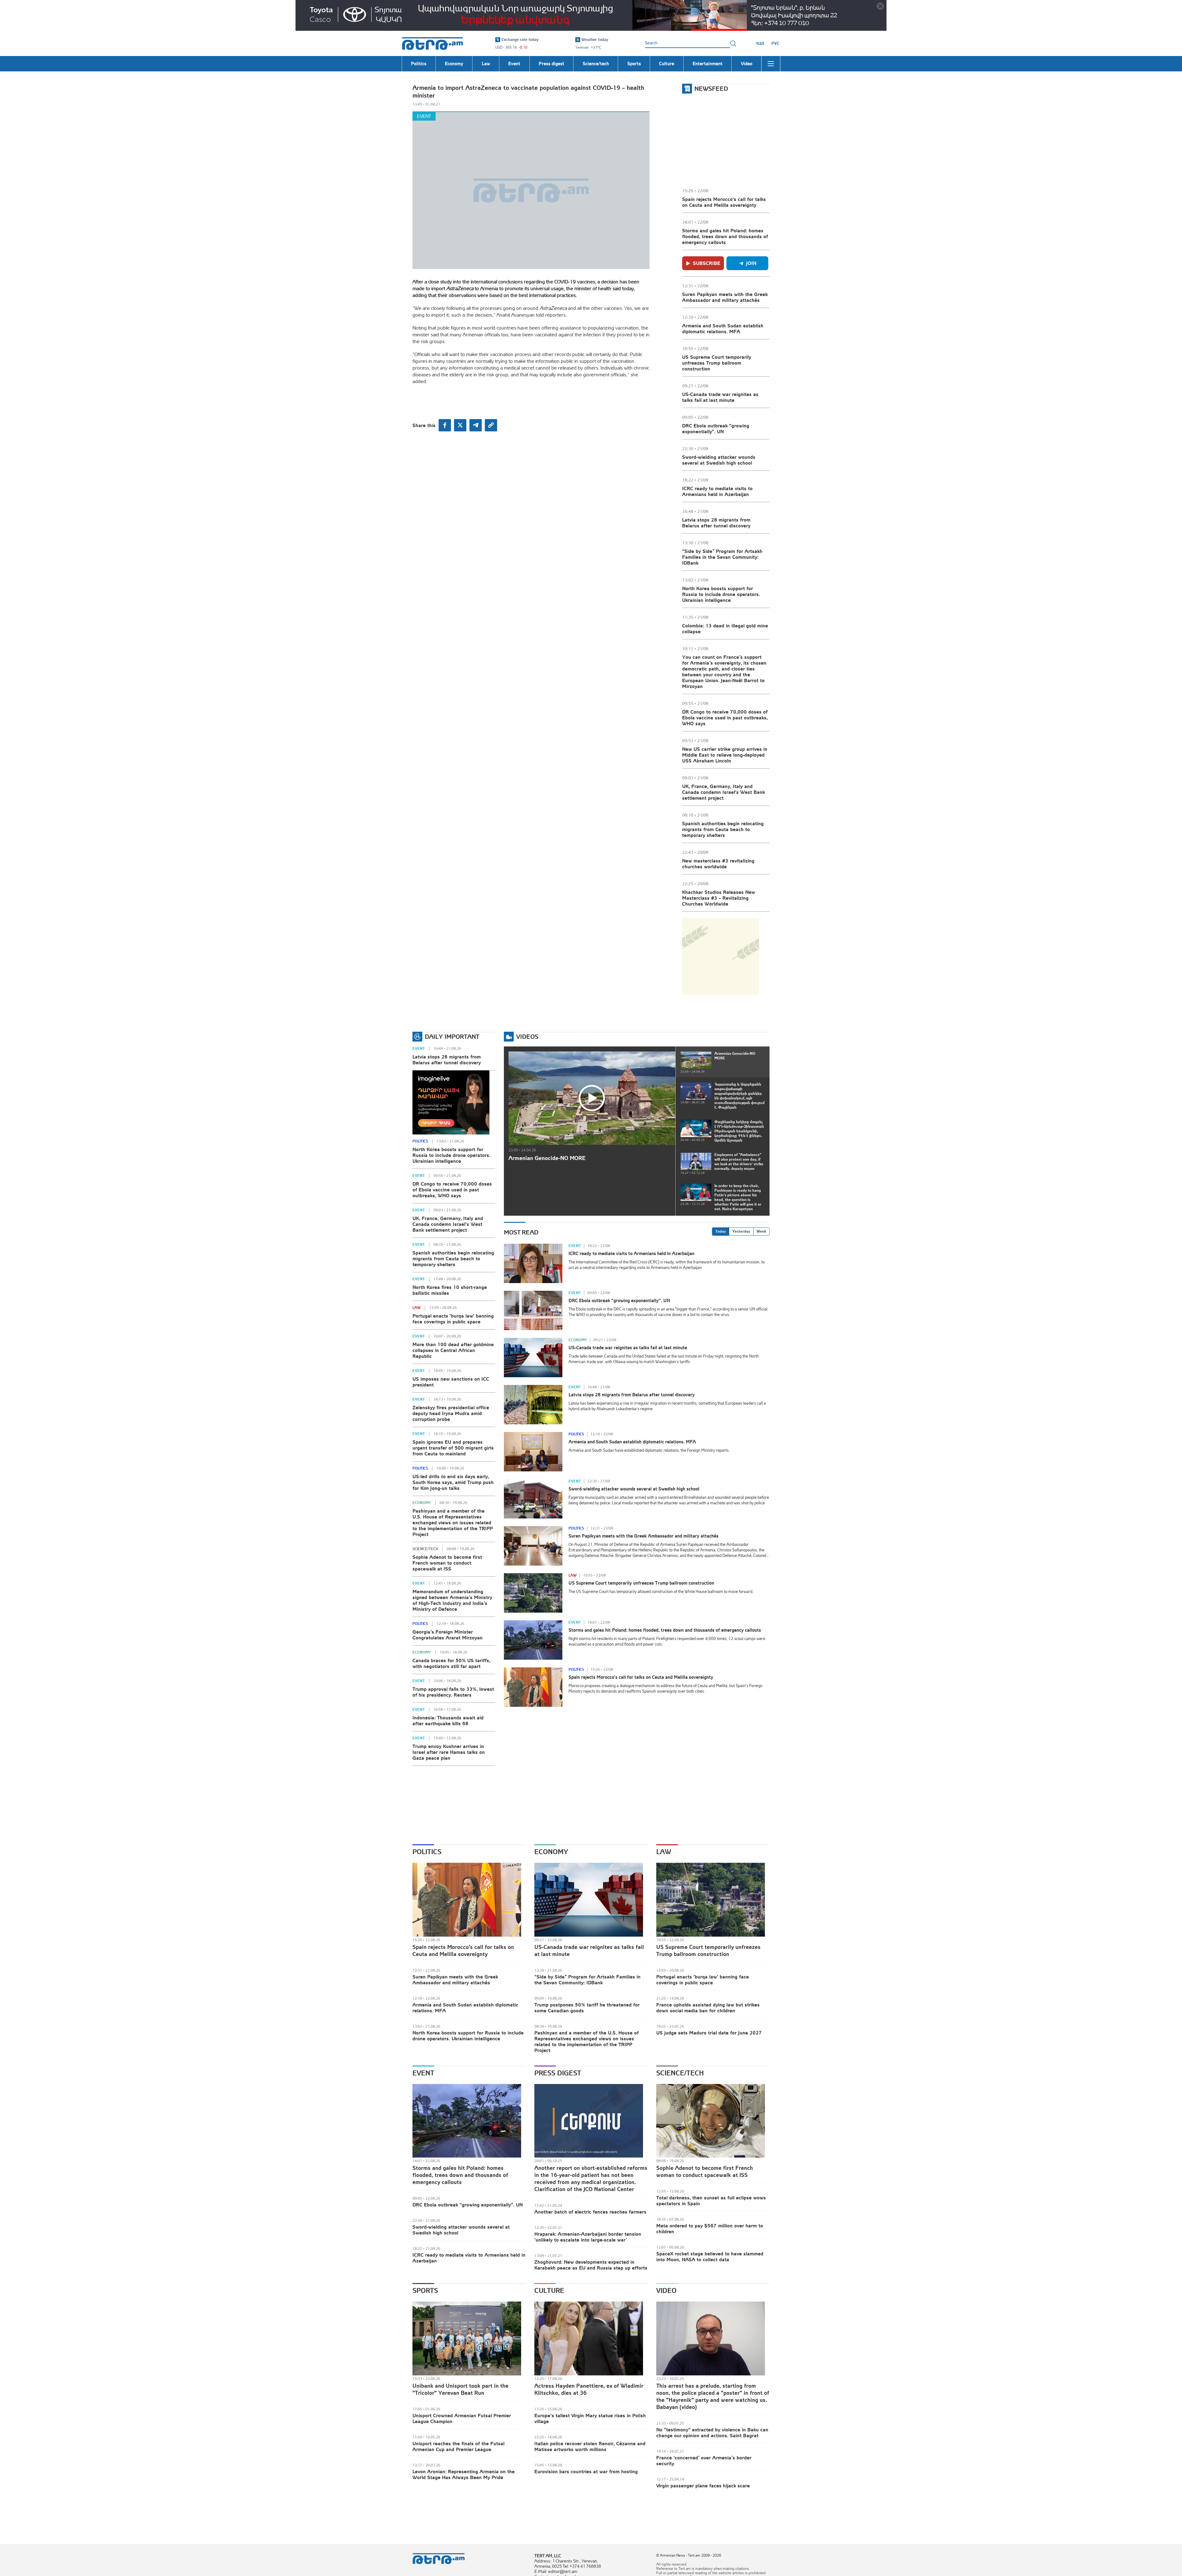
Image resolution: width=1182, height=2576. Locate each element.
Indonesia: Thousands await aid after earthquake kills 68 (448, 1720)
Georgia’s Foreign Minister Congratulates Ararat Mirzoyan (448, 1635)
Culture (549, 2290)
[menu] (771, 64)
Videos (527, 1036)
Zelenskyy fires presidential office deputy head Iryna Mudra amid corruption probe (451, 1413)
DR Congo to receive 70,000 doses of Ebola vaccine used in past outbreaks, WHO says (725, 718)
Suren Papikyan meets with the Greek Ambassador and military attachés (725, 297)
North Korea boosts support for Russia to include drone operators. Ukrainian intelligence (721, 594)
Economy (422, 1503)
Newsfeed (711, 88)
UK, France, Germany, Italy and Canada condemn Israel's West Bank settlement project (724, 792)
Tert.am (432, 44)
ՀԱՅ (760, 43)
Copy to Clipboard (491, 425)
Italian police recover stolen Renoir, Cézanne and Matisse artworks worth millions (590, 2446)
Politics (420, 1141)
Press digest (558, 2073)
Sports (425, 2290)
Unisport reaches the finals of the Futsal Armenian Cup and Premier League (458, 2446)
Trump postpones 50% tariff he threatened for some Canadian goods (587, 2008)
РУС (776, 43)
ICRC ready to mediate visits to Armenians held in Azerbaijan (717, 491)
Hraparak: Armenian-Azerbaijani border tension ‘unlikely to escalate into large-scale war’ (588, 2237)
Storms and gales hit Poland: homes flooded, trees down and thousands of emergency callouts (725, 236)
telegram (476, 425)
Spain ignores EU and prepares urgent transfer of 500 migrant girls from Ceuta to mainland (453, 1448)
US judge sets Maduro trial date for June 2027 (709, 2033)
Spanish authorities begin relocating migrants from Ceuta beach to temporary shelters (723, 829)
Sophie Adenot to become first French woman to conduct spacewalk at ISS (447, 1563)
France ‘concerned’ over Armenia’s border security (704, 2460)
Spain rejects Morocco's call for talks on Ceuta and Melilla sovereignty (724, 202)
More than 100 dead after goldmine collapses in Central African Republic (453, 1350)
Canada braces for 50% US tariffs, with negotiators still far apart (451, 1663)
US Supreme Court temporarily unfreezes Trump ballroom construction (717, 363)
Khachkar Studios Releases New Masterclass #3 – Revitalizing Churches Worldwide (719, 898)
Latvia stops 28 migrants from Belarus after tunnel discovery (716, 523)
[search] (733, 43)
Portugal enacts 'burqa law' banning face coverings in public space (453, 1319)
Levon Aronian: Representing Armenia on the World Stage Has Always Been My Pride (464, 2474)
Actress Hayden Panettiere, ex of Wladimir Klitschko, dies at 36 (589, 2389)
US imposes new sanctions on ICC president (451, 1382)
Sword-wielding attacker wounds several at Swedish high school (719, 460)
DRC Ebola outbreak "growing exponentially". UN (716, 428)
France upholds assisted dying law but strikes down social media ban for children (708, 2008)
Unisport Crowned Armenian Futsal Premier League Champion (462, 2418)
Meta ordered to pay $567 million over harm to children (710, 2228)
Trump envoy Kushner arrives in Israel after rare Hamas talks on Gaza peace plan (449, 1752)
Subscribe (707, 263)
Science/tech (425, 1549)
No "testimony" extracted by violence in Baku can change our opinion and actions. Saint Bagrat (712, 2432)
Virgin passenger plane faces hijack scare (703, 2486)
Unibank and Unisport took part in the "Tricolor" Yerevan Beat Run (460, 2389)
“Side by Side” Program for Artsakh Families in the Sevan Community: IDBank (722, 557)
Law (416, 1308)
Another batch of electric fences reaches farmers (590, 2212)
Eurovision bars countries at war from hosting (586, 2471)
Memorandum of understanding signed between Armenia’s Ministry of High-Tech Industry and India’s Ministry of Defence (452, 1600)
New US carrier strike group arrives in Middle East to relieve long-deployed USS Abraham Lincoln (725, 755)
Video (666, 2290)
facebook (445, 425)
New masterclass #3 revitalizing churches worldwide (718, 864)
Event (424, 116)
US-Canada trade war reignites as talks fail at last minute (720, 397)
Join (751, 263)
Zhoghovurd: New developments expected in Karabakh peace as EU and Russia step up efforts (591, 2265)
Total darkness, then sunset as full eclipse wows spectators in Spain (711, 2200)
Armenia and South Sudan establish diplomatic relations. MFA (723, 328)
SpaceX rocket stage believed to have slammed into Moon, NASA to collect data (710, 2256)
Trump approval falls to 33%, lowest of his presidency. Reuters (453, 1692)
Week (761, 1231)
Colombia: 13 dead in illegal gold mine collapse (725, 628)
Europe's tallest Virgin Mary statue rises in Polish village (590, 2418)
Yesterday (741, 1231)
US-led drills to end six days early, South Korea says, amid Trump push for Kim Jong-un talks (453, 1482)
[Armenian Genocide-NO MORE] (592, 1098)
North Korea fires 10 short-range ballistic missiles (450, 1290)
